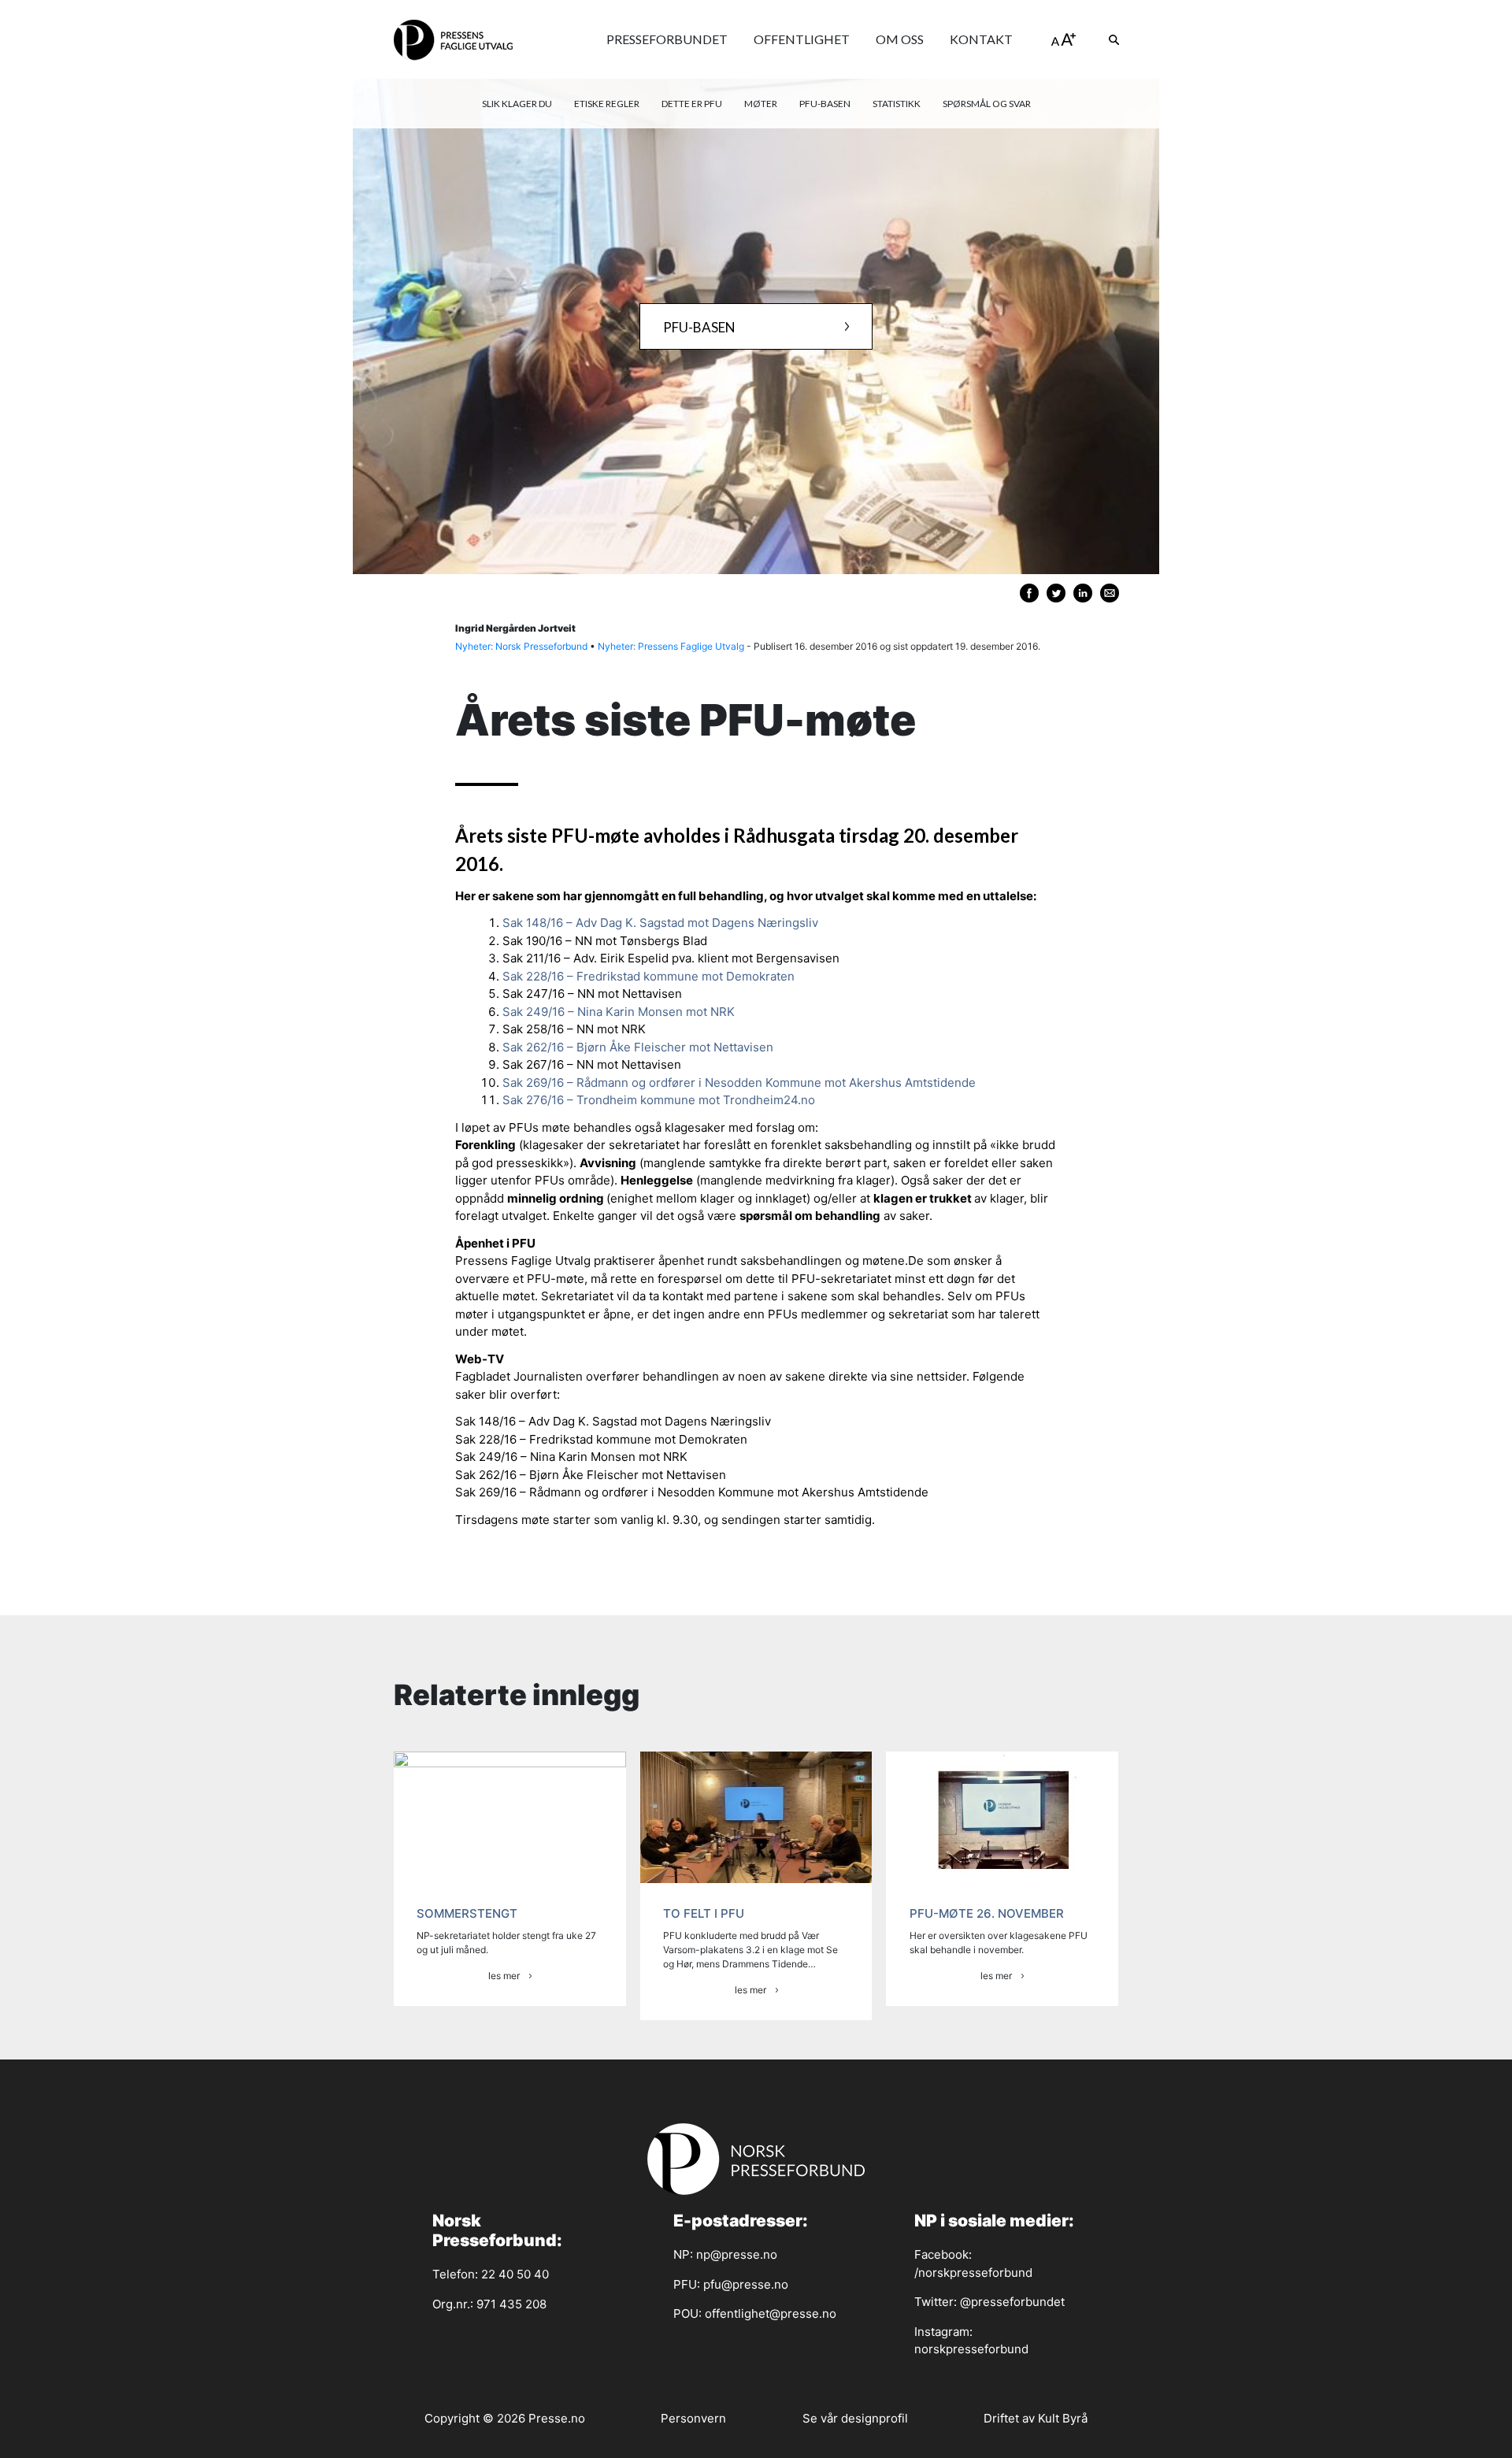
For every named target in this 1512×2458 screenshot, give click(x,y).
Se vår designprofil (855, 2418)
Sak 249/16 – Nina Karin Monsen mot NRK (619, 1012)
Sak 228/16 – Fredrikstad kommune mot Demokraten (649, 976)
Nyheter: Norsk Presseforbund (521, 646)
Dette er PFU (692, 104)
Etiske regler (607, 104)
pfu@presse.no (746, 2284)
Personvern (693, 2418)
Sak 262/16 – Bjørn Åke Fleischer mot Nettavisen (638, 1047)
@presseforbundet (1012, 2302)
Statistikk (897, 104)
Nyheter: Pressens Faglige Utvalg (671, 646)
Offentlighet (802, 39)
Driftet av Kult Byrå (1036, 2418)
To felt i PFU (704, 1913)
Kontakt (981, 39)
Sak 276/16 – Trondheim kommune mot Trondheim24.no (659, 1100)
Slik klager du (517, 104)
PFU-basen (825, 104)
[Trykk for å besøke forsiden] (453, 39)
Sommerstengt (467, 1913)
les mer (504, 1976)
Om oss (900, 39)
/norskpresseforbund (973, 2273)
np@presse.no (737, 2254)
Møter (761, 104)
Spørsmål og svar (987, 104)
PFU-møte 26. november (987, 1913)
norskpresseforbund (971, 2349)
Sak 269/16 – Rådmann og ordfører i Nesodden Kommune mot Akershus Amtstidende (739, 1083)
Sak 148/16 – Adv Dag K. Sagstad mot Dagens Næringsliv (660, 923)
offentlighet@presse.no (771, 2313)
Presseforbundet (667, 39)
